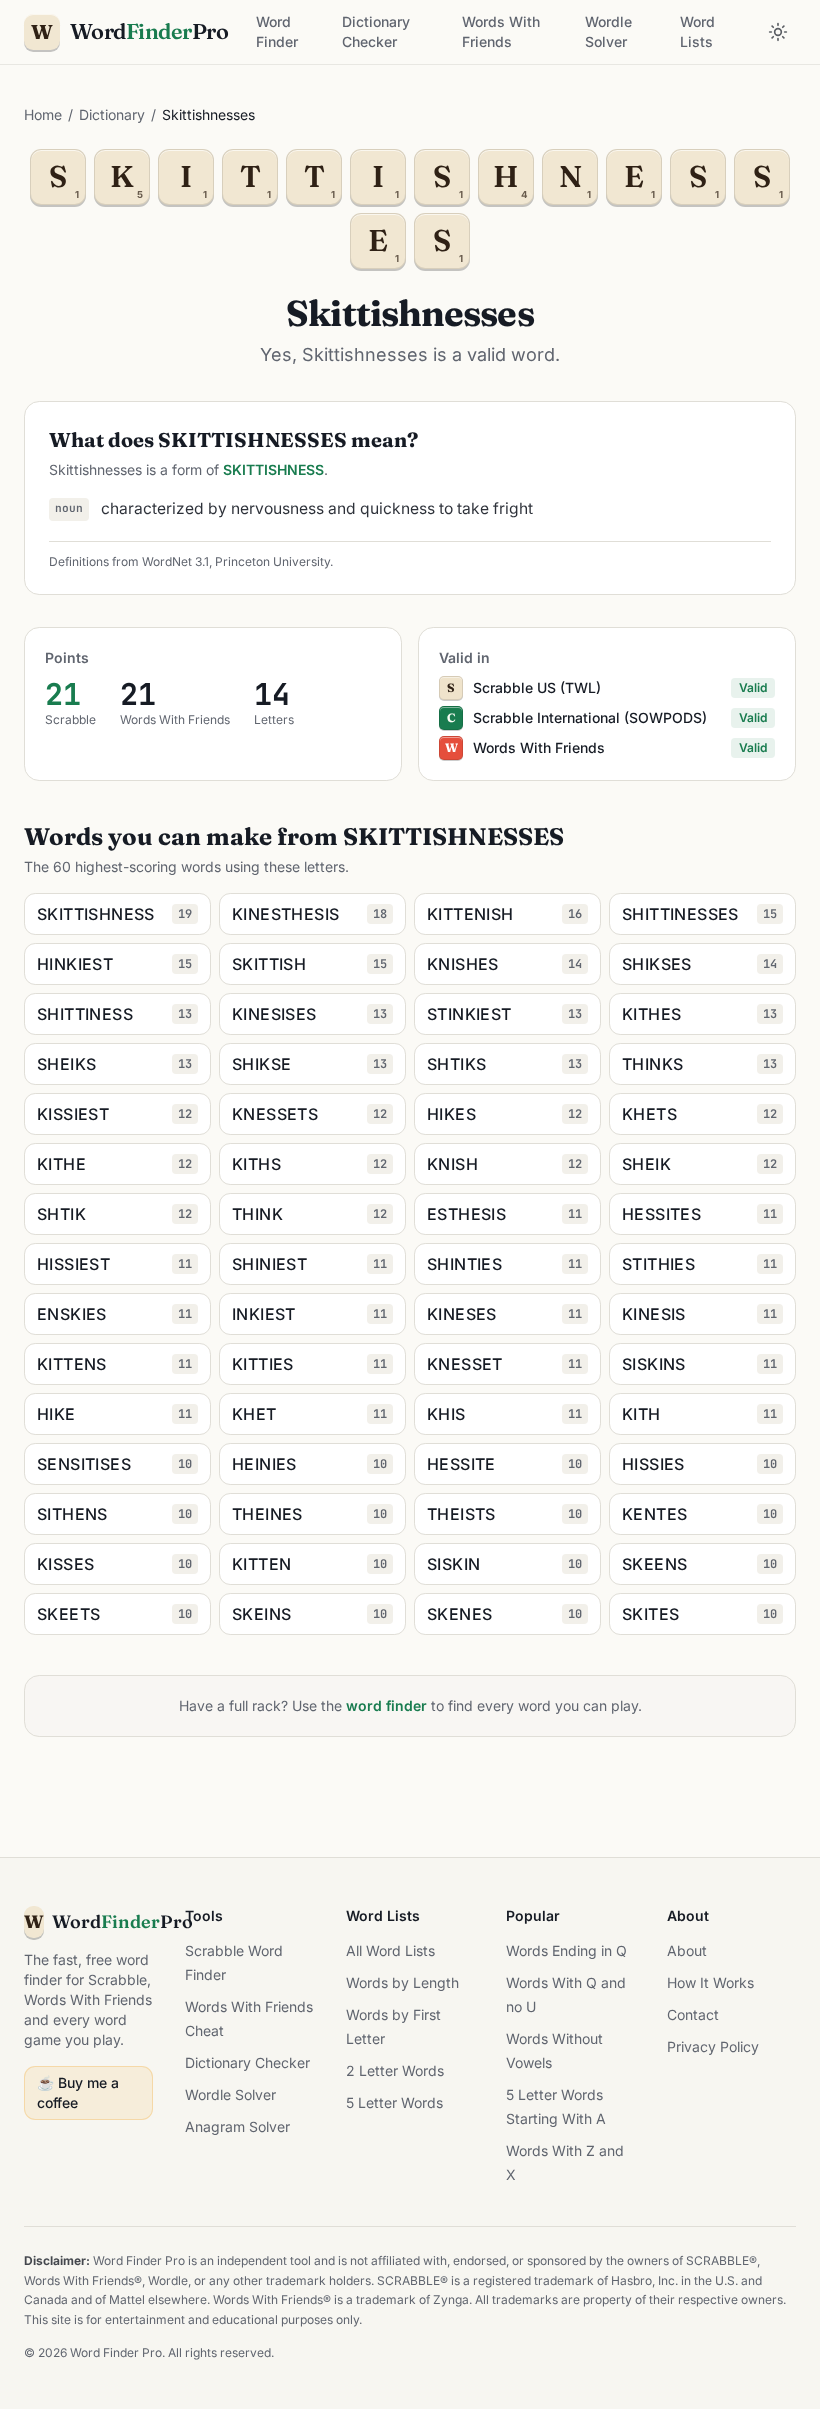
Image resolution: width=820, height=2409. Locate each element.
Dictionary (112, 114)
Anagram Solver (237, 2126)
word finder (386, 1705)
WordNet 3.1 (175, 561)
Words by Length (402, 1982)
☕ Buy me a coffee (78, 2092)
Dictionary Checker (376, 31)
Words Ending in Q (566, 1950)
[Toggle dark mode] (778, 32)
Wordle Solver (608, 31)
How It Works (710, 1982)
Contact (693, 2014)
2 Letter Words (395, 2070)
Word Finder (277, 31)
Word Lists (697, 31)
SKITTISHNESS (273, 469)
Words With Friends (501, 31)
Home (43, 114)
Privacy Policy (713, 2046)
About (687, 1950)
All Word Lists (390, 1950)
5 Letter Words (394, 2102)
